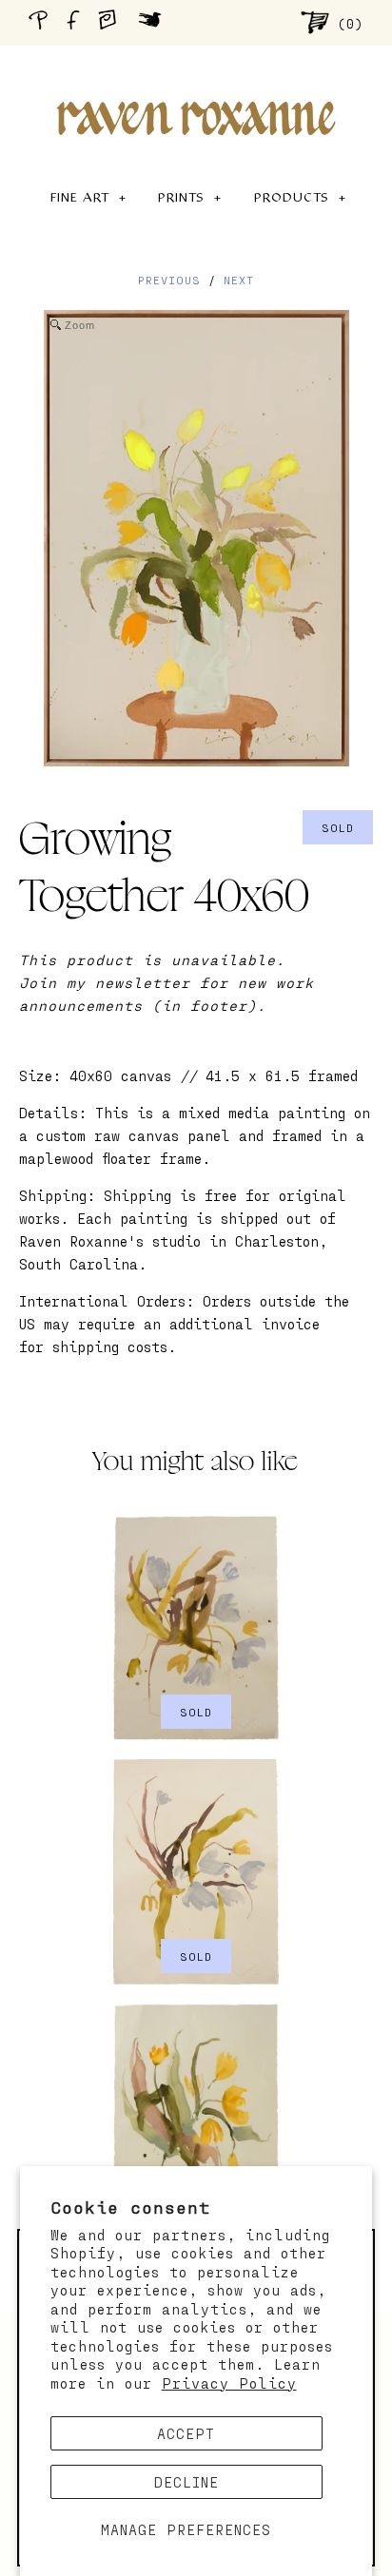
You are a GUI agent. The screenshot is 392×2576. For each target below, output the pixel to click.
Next (239, 280)
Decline (186, 2482)
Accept (186, 2433)
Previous (169, 280)
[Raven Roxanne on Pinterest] (42, 22)
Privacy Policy (229, 2383)
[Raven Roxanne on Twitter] (155, 22)
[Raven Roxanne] (196, 86)
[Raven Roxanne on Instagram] (113, 22)
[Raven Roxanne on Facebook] (76, 22)
